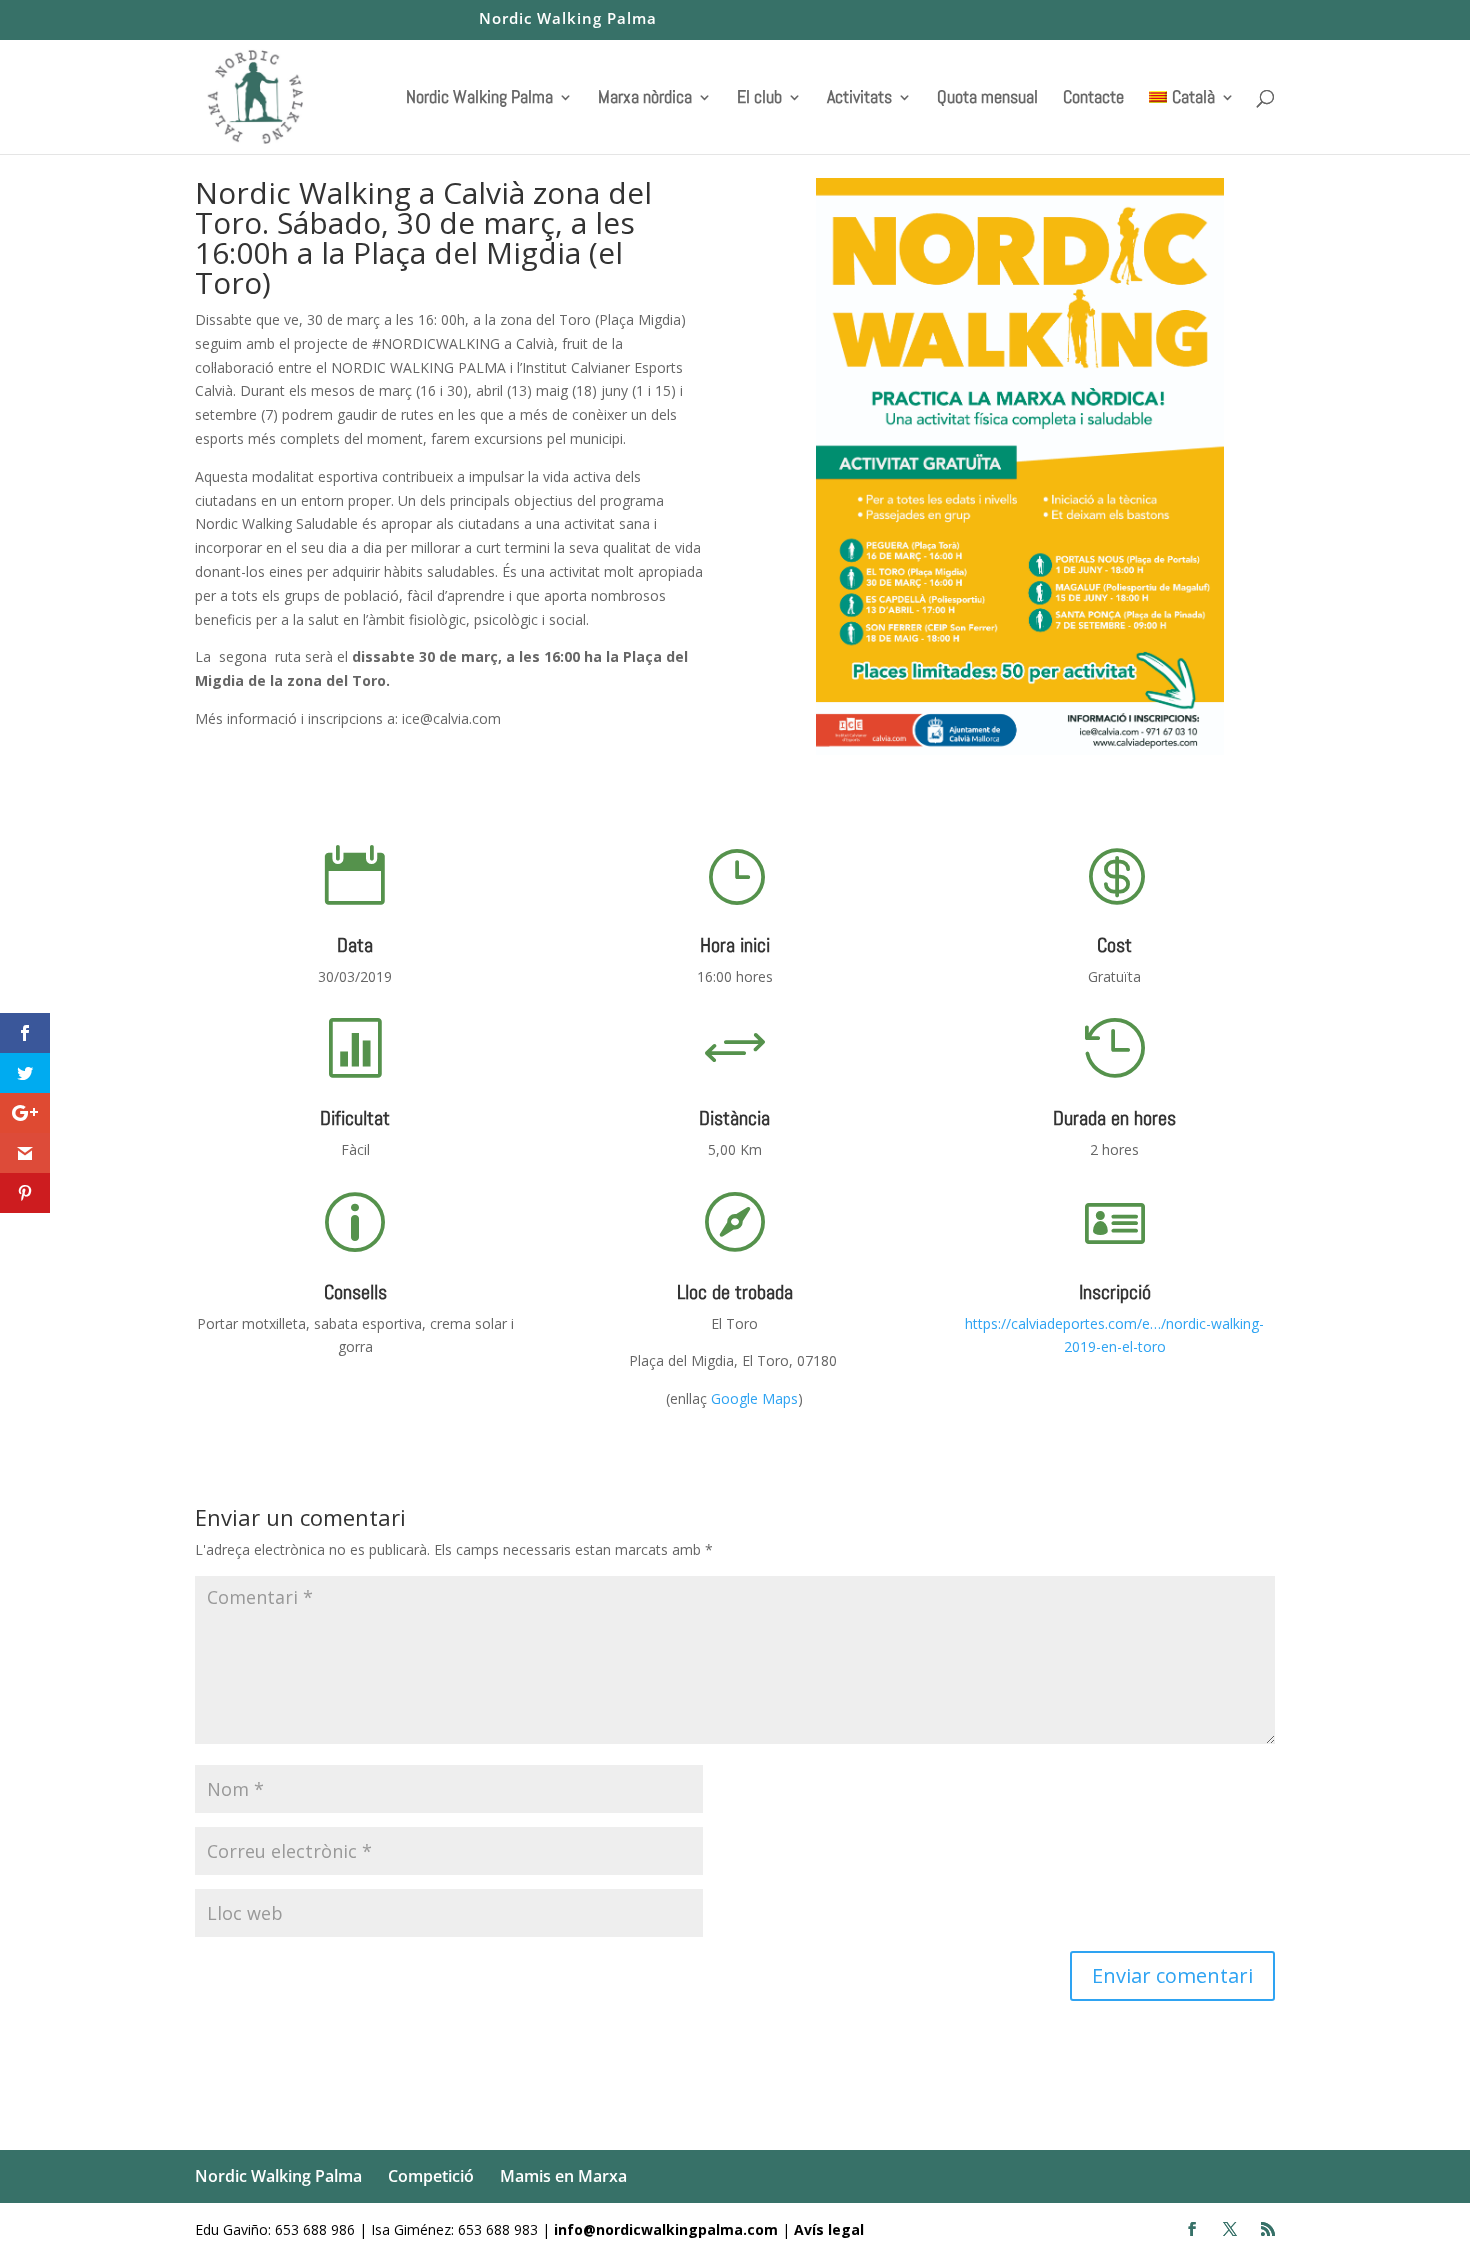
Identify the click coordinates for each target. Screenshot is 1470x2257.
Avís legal (829, 2229)
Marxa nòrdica (645, 99)
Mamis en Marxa (563, 2176)
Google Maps (752, 1398)
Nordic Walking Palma (568, 19)
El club (759, 99)
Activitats (859, 99)
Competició (431, 2176)
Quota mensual (987, 99)
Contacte (1093, 99)
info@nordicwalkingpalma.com (668, 2229)
